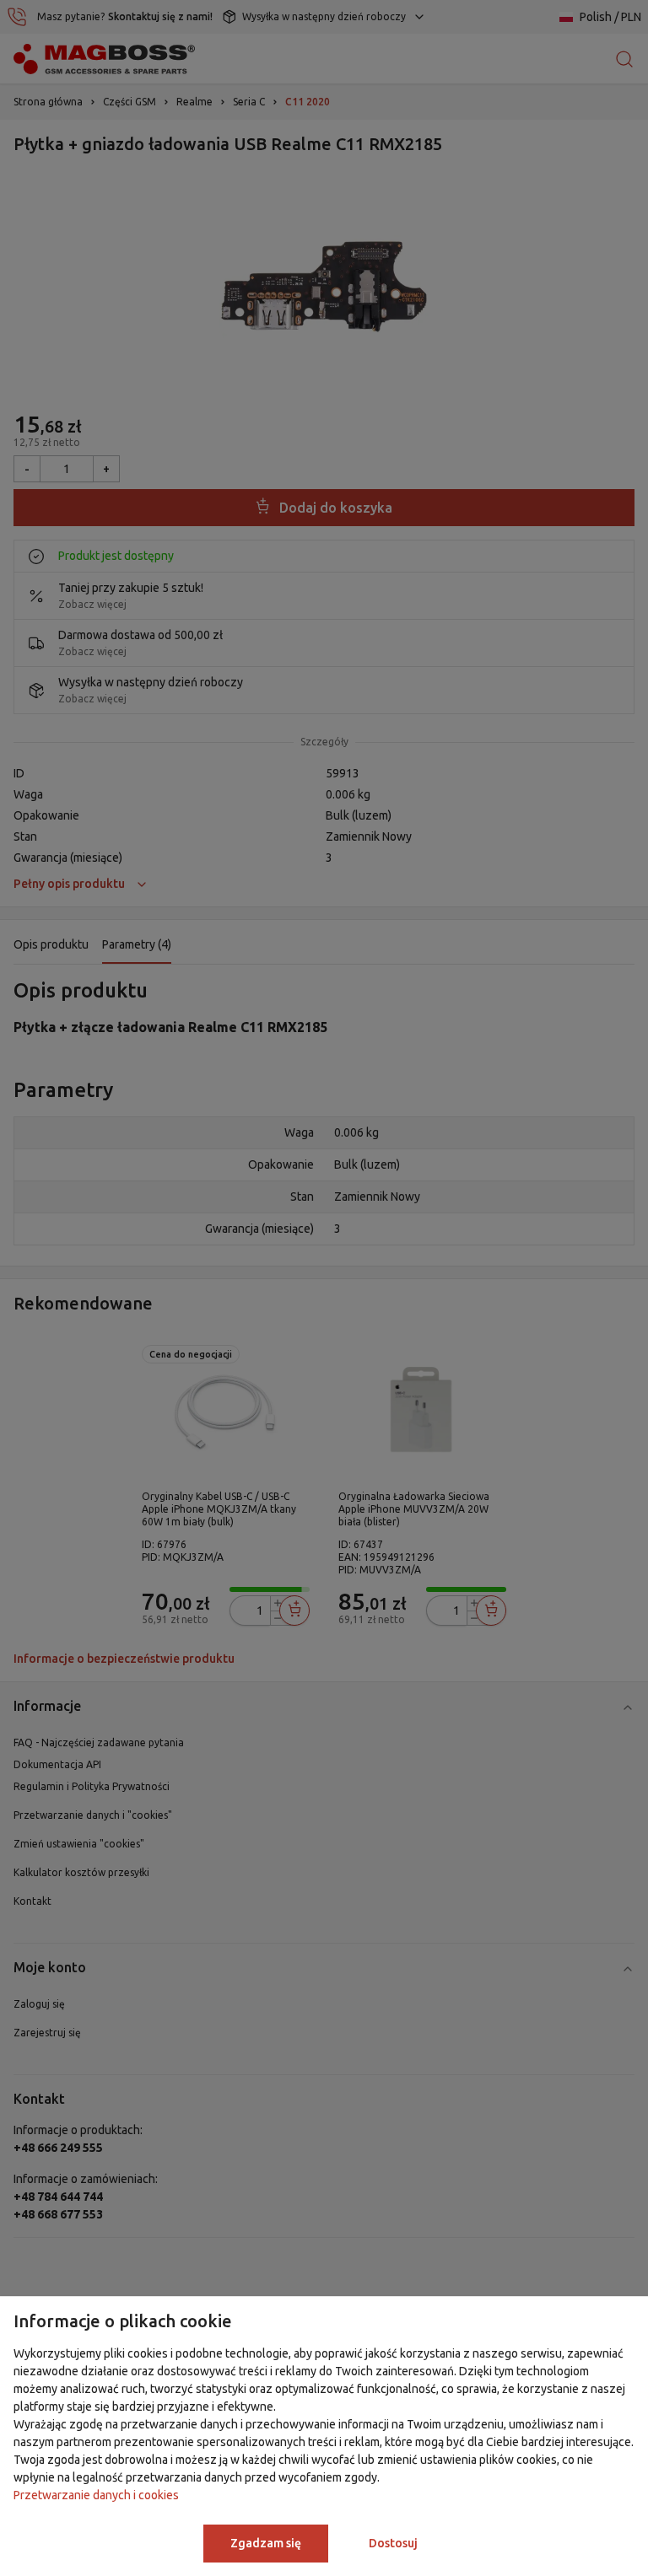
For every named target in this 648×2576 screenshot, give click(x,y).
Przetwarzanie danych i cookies (96, 2495)
